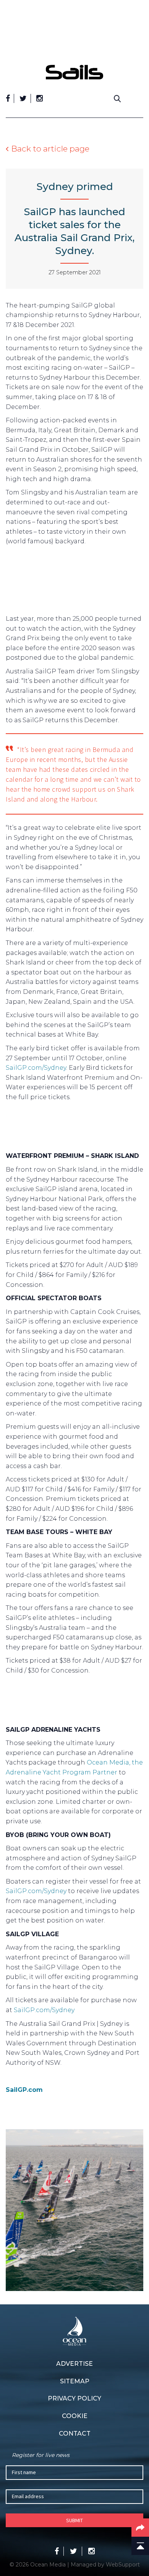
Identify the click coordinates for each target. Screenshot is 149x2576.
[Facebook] (8, 98)
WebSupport (123, 2565)
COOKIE (75, 2416)
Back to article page (50, 149)
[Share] (140, 2528)
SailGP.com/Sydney (36, 1068)
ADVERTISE (74, 2364)
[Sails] (74, 72)
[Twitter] (23, 98)
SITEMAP (75, 2381)
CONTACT (75, 2434)
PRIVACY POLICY (74, 2398)
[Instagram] (40, 98)
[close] (139, 59)
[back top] (140, 2546)
